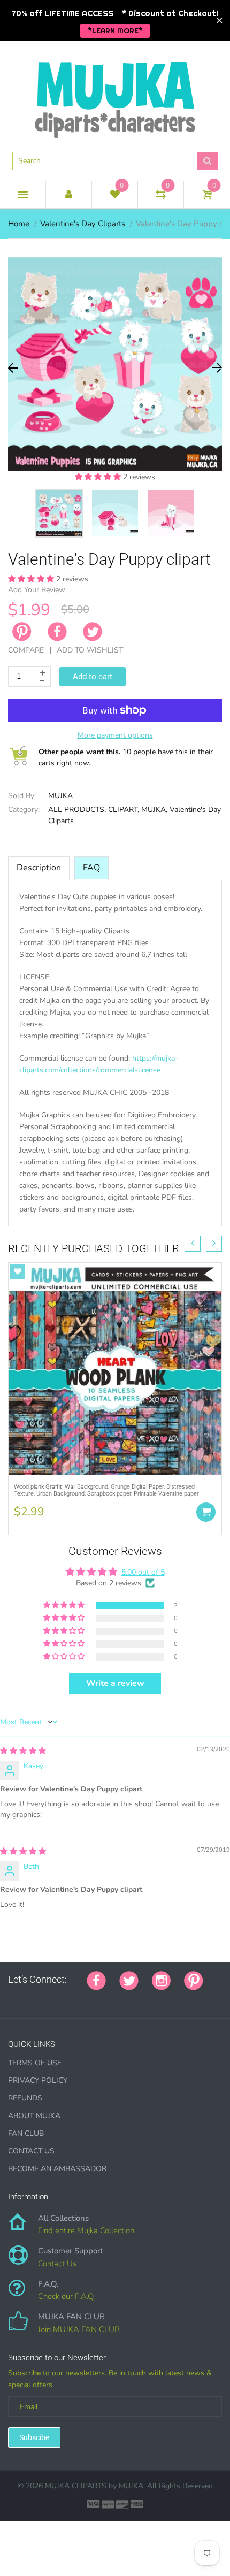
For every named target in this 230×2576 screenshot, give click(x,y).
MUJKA (60, 796)
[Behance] (159, 1998)
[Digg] (145, 1998)
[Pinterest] (194, 1980)
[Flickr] (52, 1998)
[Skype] (132, 1998)
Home (19, 224)
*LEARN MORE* (115, 30)
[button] (99, 477)
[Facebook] (57, 632)
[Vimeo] (105, 1998)
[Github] (25, 1998)
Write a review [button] (115, 1683)
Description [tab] (39, 868)
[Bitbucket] (65, 1998)
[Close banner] (220, 21)
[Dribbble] (92, 1998)
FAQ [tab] (91, 868)
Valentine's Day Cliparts (83, 224)
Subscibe (34, 2437)
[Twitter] (93, 632)
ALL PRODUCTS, (77, 810)
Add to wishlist (90, 650)
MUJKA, (154, 810)
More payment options (115, 735)
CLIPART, (124, 810)
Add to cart (93, 677)
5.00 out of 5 (143, 1572)
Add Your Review (37, 590)
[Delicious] (119, 1998)
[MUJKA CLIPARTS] (115, 96)
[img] (23, 1751)
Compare (26, 650)
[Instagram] (161, 1980)
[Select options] (206, 1512)
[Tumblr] (79, 1998)
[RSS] (39, 1998)
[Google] (12, 1998)
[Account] (69, 195)
